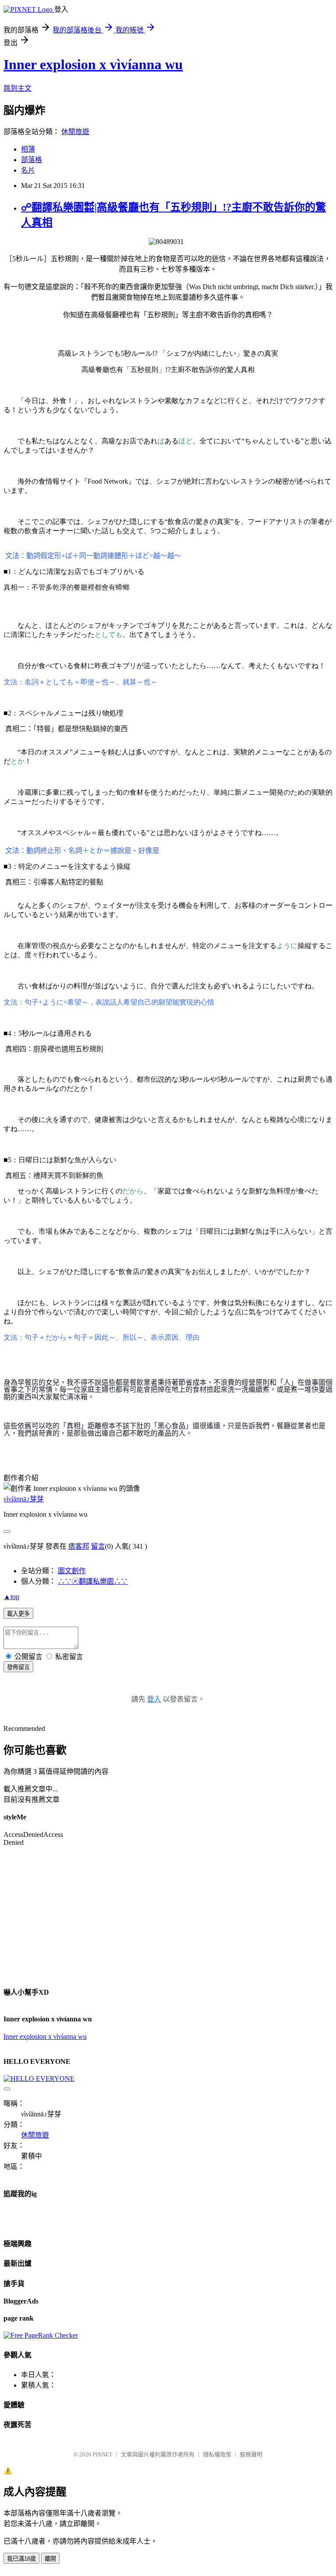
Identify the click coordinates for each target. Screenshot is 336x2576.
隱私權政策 (217, 2454)
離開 (50, 2559)
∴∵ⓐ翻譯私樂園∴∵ (93, 1581)
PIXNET (103, 2454)
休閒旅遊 (75, 132)
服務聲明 (251, 2454)
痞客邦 (79, 1546)
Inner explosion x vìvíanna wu (93, 64)
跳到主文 (17, 88)
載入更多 (18, 1614)
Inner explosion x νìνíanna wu (45, 2036)
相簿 (28, 149)
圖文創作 (72, 1571)
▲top (11, 1597)
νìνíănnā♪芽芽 (24, 1499)
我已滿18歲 (21, 2559)
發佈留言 (18, 1667)
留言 (98, 1546)
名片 (28, 170)
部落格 (31, 160)
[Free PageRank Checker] (41, 2335)
